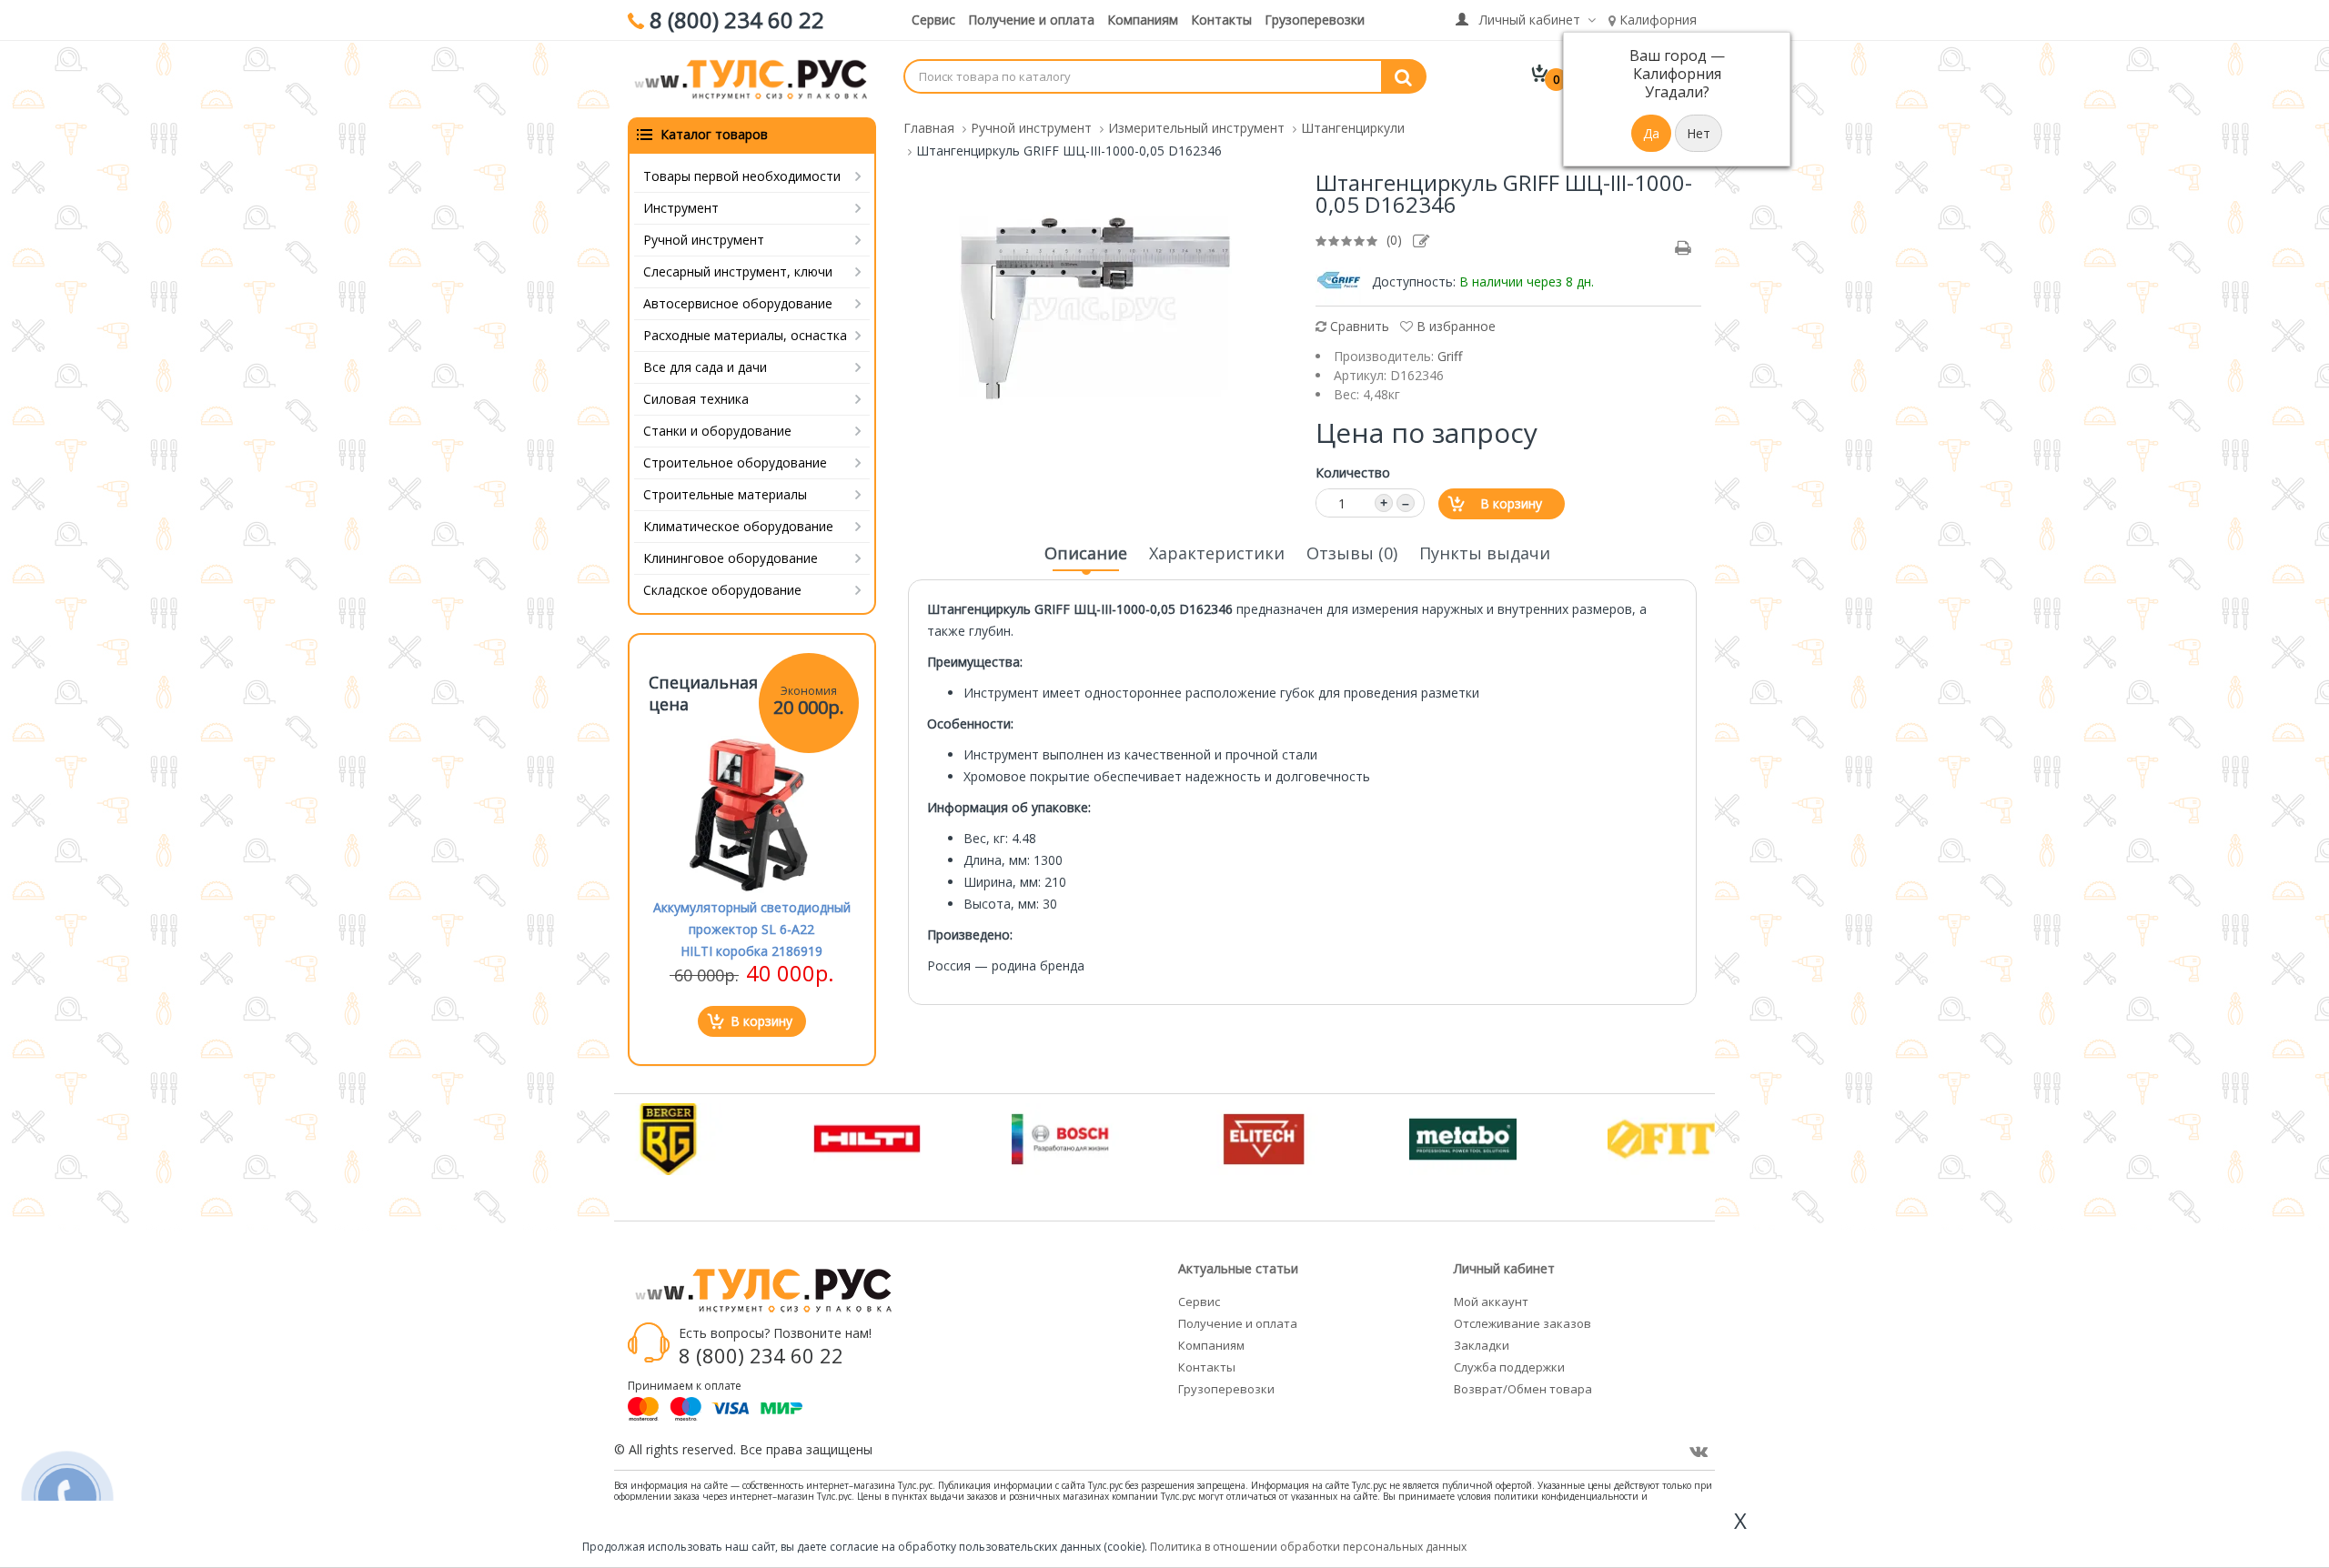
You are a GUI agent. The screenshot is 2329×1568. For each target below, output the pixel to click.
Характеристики (1217, 553)
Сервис (933, 20)
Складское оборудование (722, 590)
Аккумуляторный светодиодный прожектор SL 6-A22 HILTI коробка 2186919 (752, 929)
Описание (1086, 553)
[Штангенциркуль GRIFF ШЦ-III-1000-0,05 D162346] (1095, 307)
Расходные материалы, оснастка (745, 335)
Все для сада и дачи (705, 367)
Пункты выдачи (1485, 553)
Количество (1353, 472)
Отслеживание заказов (1522, 1323)
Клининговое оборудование (731, 558)
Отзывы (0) (1352, 553)
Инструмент (681, 208)
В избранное (1454, 326)
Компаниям (1143, 20)
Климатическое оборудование (738, 526)
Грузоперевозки (1315, 20)
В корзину (1511, 503)
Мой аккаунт (1491, 1302)
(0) (1394, 240)
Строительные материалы (725, 494)
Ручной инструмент (704, 240)
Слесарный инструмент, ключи (738, 271)
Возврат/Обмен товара (1523, 1389)
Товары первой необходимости (742, 176)
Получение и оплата (1031, 20)
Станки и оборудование (717, 431)
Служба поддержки (1509, 1367)
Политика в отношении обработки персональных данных (1308, 1547)
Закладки (1482, 1345)
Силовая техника (696, 399)
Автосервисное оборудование (738, 303)
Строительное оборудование (735, 462)
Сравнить (1358, 326)
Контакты (1221, 20)
